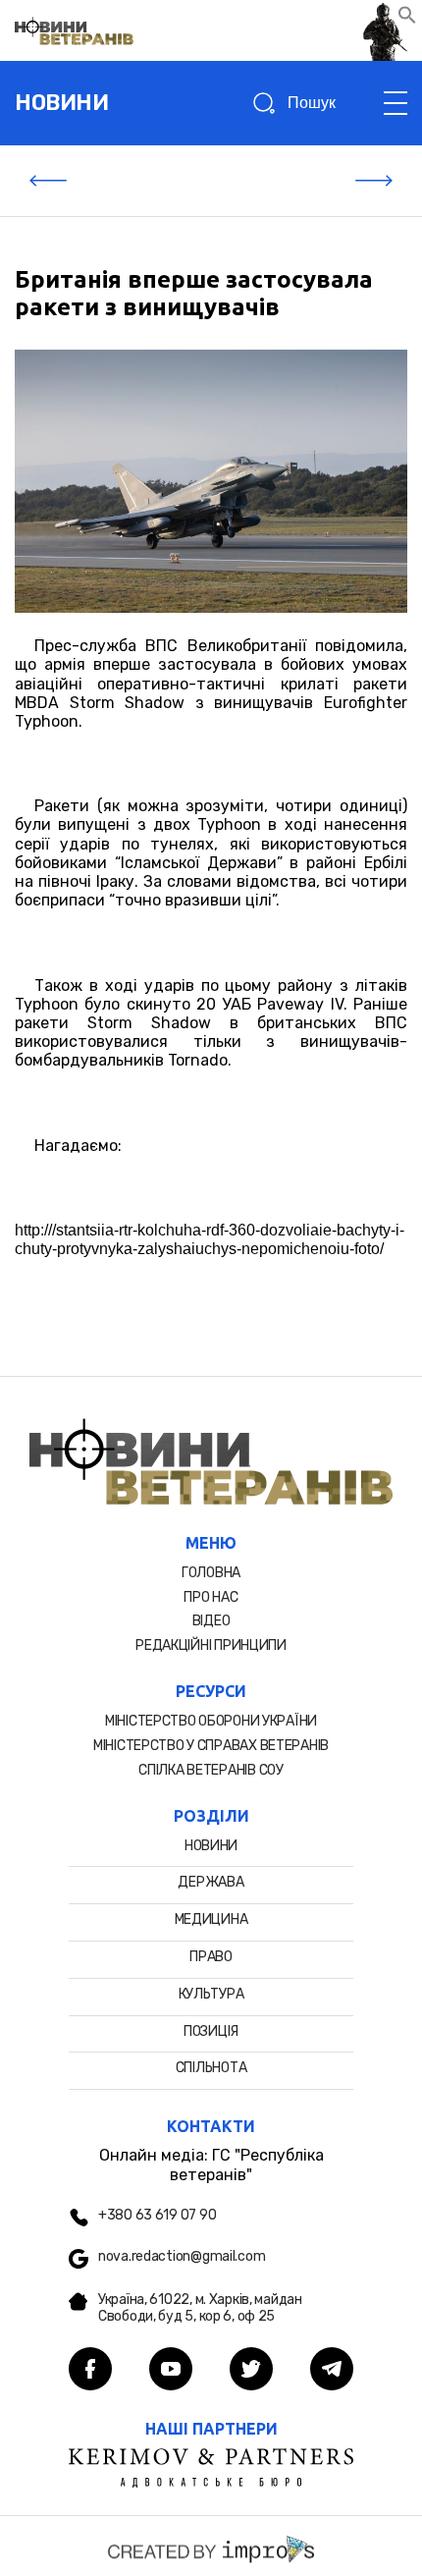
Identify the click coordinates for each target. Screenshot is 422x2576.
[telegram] (332, 2371)
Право (211, 1957)
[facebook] (90, 2371)
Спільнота (211, 2068)
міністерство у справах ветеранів (211, 1746)
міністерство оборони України (211, 1721)
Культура (211, 1994)
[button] (407, 19)
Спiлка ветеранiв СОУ (211, 1770)
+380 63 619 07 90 (157, 2216)
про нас (211, 1597)
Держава (211, 1882)
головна (211, 1573)
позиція (211, 2031)
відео (211, 1621)
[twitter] (251, 2371)
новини (61, 103)
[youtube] (171, 2371)
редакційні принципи (211, 1645)
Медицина (211, 1919)
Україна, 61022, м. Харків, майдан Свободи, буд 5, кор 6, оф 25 (200, 2308)
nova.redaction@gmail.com (182, 2257)
